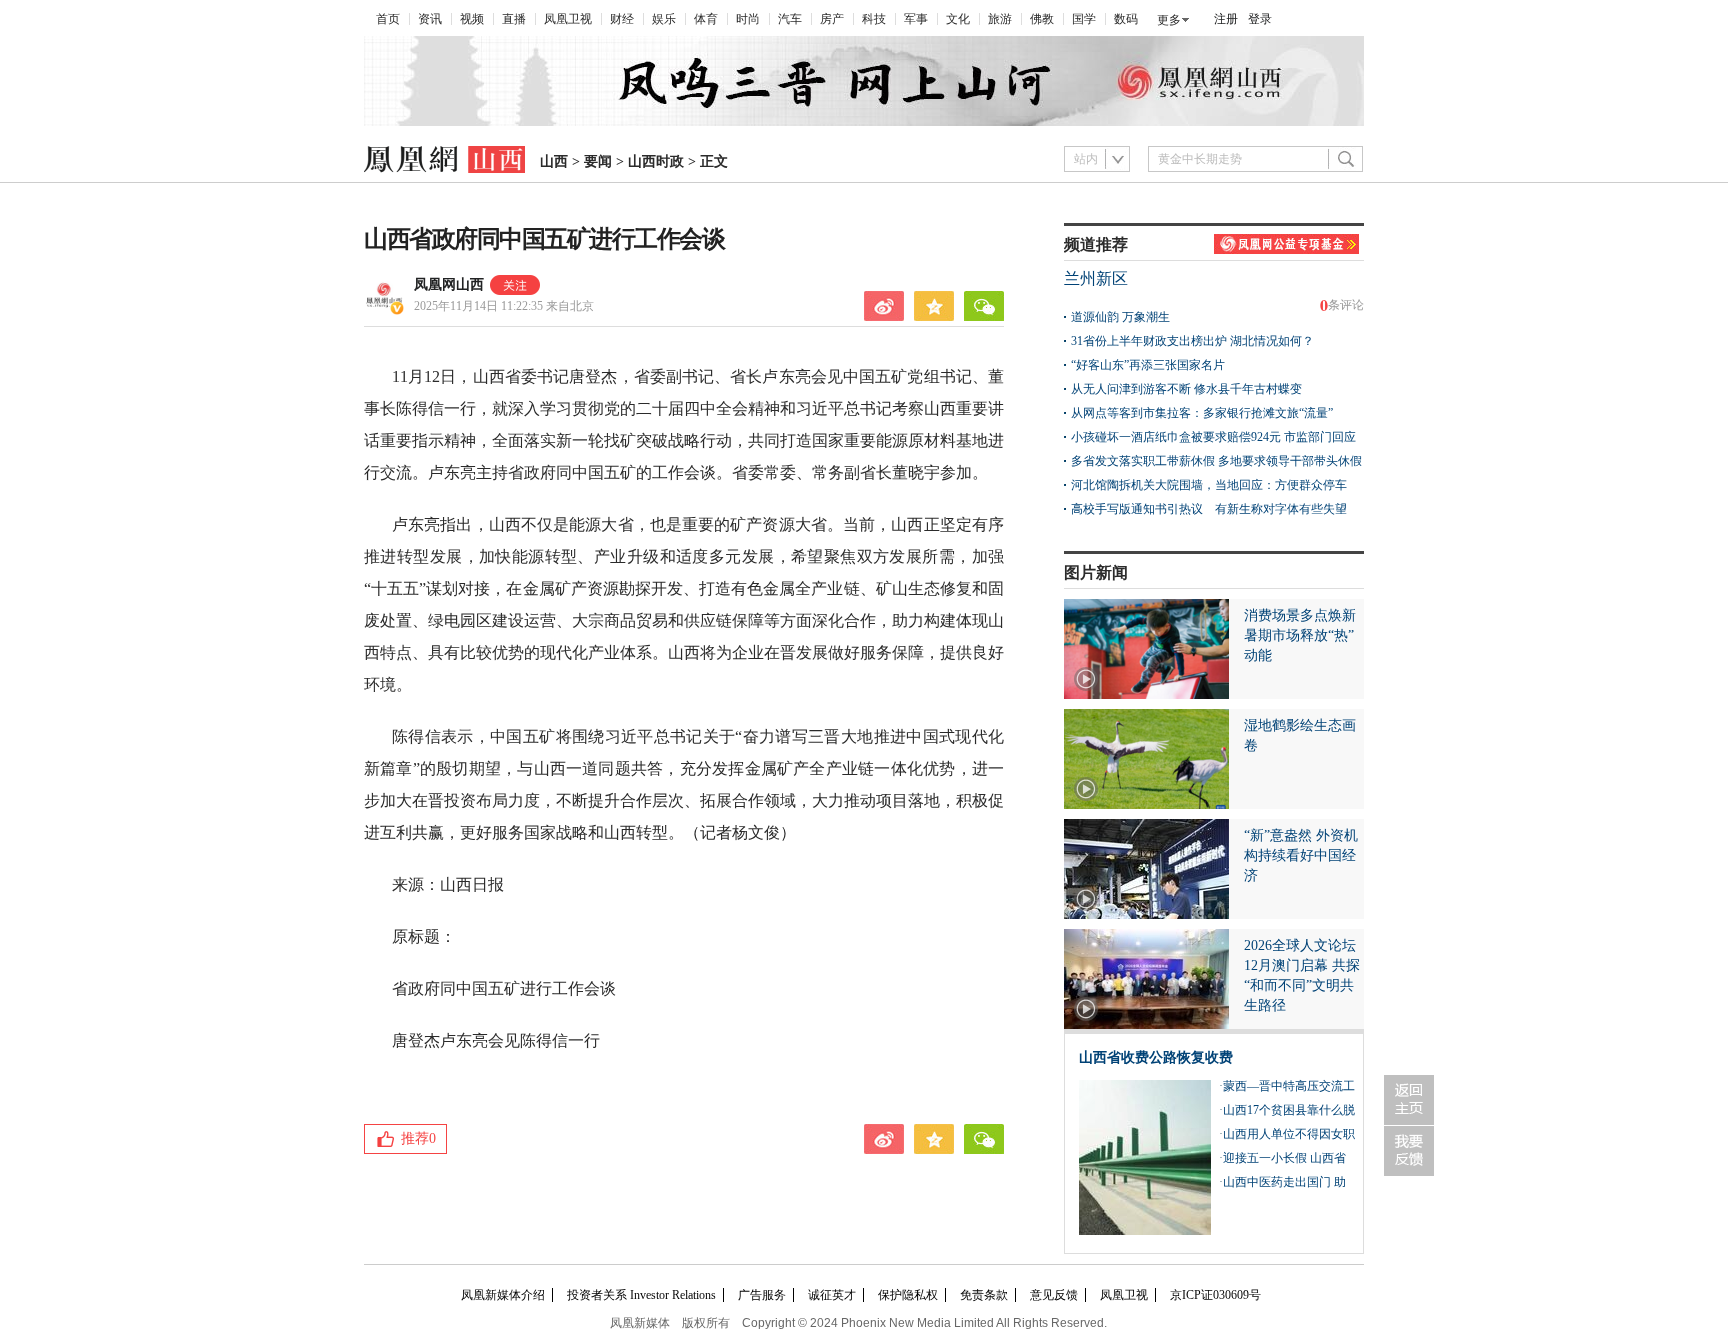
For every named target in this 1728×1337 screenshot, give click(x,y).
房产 (832, 19)
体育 (706, 19)
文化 (958, 19)
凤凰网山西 (449, 284)
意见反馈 (1054, 1295)
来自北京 (504, 306)
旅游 (1000, 19)
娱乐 (664, 19)
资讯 (430, 19)
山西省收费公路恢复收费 (1156, 1057)
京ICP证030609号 (1215, 1295)
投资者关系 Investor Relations (641, 1295)
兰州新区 (1096, 278)
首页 (388, 19)
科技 (874, 19)
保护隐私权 (908, 1295)
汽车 (790, 19)
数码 (1126, 19)
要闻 (598, 161)
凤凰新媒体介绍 (503, 1295)
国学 (1084, 19)
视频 (472, 19)
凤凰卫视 (568, 19)
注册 (1226, 19)
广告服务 (762, 1295)
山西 (554, 161)
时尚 (748, 19)
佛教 (1042, 19)
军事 (916, 19)
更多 (1169, 20)
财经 (622, 19)
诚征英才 (832, 1295)
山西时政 (656, 161)
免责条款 (984, 1295)
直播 (514, 19)
